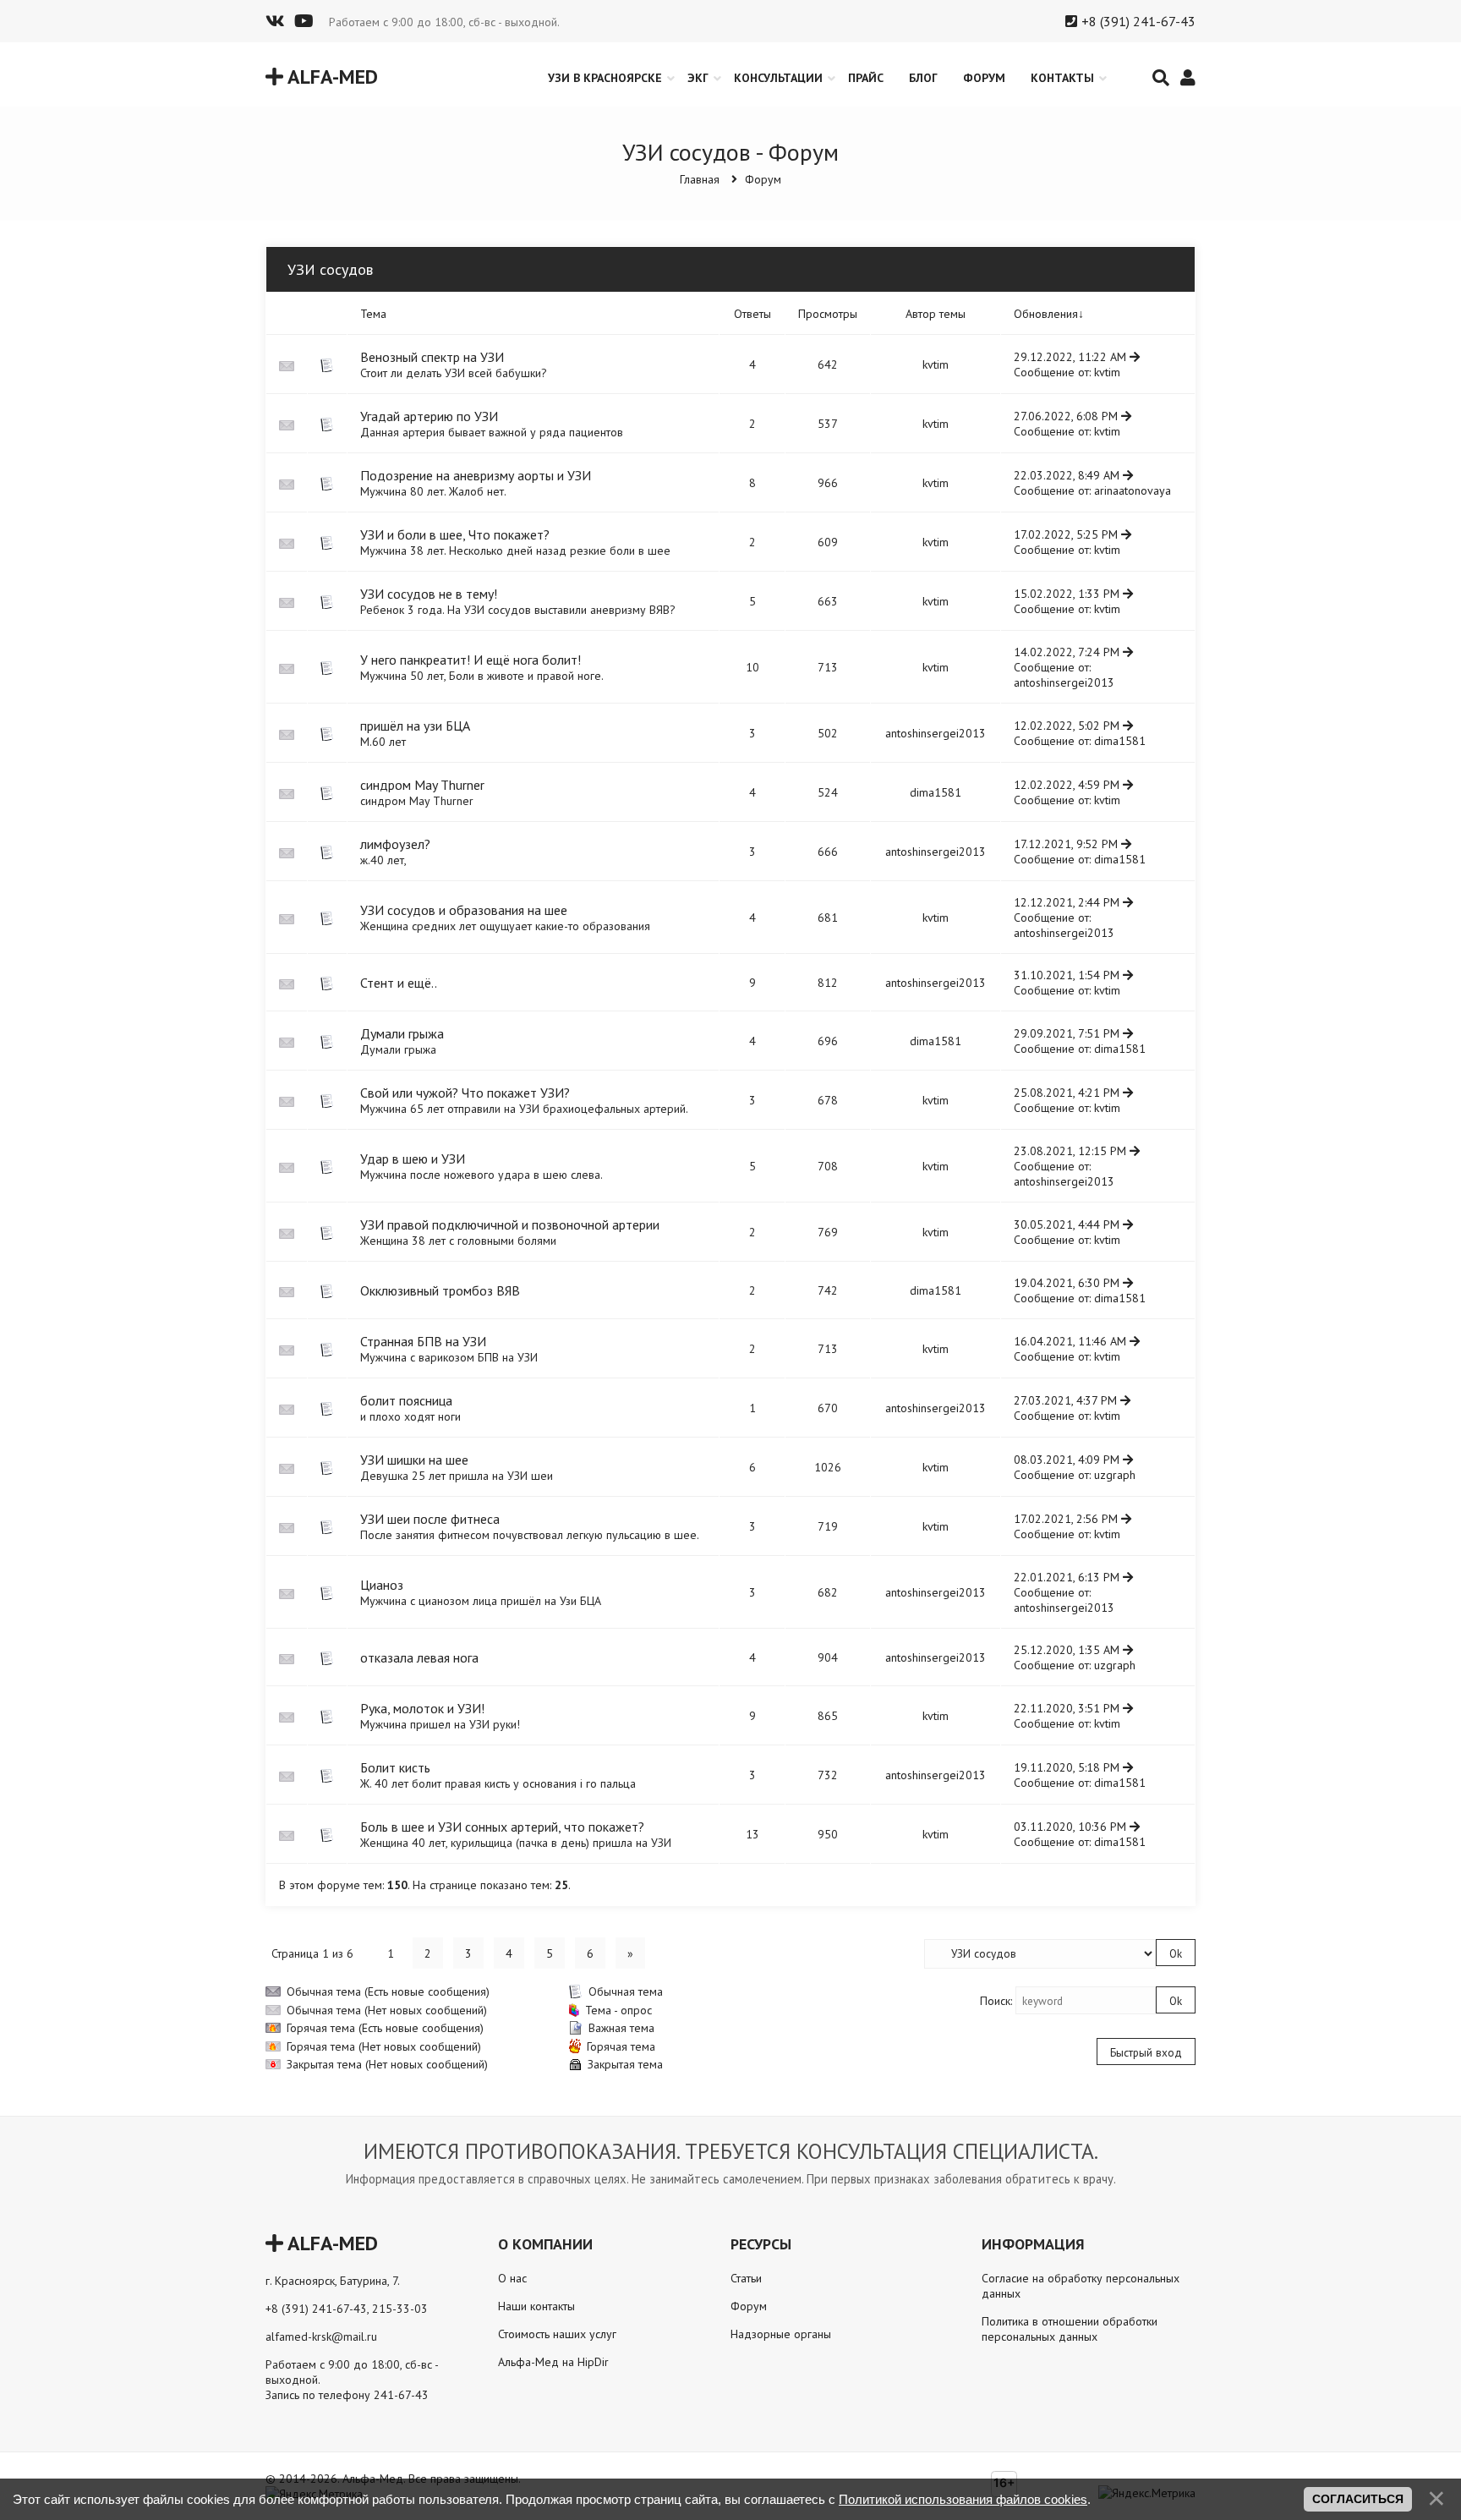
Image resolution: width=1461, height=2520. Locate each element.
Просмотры (828, 314)
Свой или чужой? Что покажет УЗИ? (465, 1093)
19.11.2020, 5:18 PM (1068, 1767)
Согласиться (1358, 2499)
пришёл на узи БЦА (415, 726)
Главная (700, 179)
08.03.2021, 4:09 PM (1068, 1460)
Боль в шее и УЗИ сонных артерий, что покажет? (502, 1827)
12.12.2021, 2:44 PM (1068, 902)
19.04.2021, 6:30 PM (1068, 1283)
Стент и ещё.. (399, 983)
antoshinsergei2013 (1064, 682)
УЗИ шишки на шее (414, 1460)
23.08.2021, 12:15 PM (1072, 1151)
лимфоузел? (395, 844)
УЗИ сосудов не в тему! (429, 594)
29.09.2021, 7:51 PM (1068, 1033)
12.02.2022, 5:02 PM (1068, 726)
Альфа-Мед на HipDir (553, 2362)
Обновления (1046, 314)
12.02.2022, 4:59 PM (1068, 785)
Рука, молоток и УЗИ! (422, 1708)
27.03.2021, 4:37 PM (1067, 1400)
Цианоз (382, 1585)
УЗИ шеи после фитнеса (430, 1519)
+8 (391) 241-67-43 (1138, 21)
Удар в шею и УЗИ (413, 1159)
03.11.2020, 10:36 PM (1072, 1827)
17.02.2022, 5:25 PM (1067, 534)
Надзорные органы (781, 2334)
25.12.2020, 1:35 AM (1068, 1650)
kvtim (936, 364)
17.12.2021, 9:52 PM (1067, 844)
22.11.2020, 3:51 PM (1068, 1708)
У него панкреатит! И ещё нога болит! (471, 660)
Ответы (752, 314)
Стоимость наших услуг (557, 2334)
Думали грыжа (402, 1033)
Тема (373, 314)
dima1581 (1120, 741)
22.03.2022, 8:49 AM (1068, 475)
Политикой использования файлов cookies (963, 2499)
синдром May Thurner (422, 785)
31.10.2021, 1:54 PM (1068, 975)
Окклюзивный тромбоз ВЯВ (440, 1290)
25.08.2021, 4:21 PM (1068, 1093)
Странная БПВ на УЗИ (423, 1341)
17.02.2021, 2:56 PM (1067, 1519)
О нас (512, 2278)
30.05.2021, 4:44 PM (1068, 1224)
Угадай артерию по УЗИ (429, 416)
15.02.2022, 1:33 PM (1068, 594)
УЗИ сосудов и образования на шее (464, 910)
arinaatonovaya (1133, 490)
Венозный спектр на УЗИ (432, 357)
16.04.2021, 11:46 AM (1072, 1341)
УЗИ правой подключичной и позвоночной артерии (510, 1224)
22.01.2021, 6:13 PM (1068, 1577)
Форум (763, 179)
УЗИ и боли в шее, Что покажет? (455, 534)
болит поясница (406, 1400)
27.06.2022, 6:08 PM (1067, 416)
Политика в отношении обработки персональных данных (1070, 2329)
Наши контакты (536, 2306)
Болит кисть (395, 1767)
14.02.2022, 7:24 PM (1068, 652)
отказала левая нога (419, 1657)
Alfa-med (331, 77)
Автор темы (936, 314)
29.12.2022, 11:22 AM (1072, 357)
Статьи (746, 2278)
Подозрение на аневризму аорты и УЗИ (476, 475)
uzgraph (1115, 1475)
